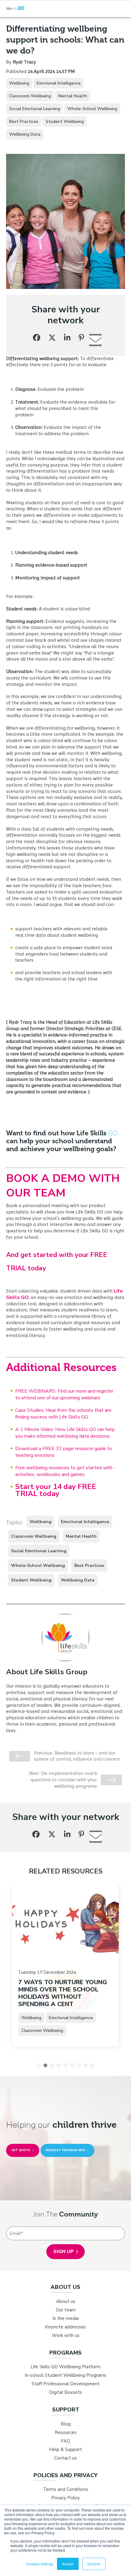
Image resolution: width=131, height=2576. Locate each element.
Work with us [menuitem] (66, 2335)
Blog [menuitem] (66, 2424)
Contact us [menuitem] (65, 2458)
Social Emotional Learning (35, 109)
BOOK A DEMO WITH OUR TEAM (63, 1186)
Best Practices (24, 122)
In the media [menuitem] (65, 2318)
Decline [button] (94, 2564)
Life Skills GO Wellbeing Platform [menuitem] (65, 2367)
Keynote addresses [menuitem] (65, 2327)
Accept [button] (68, 2564)
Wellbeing (19, 83)
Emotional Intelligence (59, 83)
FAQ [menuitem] (65, 2441)
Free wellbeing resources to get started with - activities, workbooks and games (65, 1471)
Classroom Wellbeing (30, 96)
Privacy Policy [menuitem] (65, 2498)
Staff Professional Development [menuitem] (66, 2384)
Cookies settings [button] (40, 2564)
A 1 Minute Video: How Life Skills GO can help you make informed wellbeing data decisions (65, 1433)
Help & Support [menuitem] (65, 2449)
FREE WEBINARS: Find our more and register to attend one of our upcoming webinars (64, 1394)
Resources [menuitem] (66, 2432)
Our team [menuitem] (66, 2310)
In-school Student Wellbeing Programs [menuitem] (65, 2375)
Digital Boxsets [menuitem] (65, 2392)
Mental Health (73, 96)
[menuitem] (65, 2287)
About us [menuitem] (66, 2301)
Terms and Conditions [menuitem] (66, 2489)
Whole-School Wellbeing (92, 109)
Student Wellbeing (65, 122)
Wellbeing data (25, 134)
